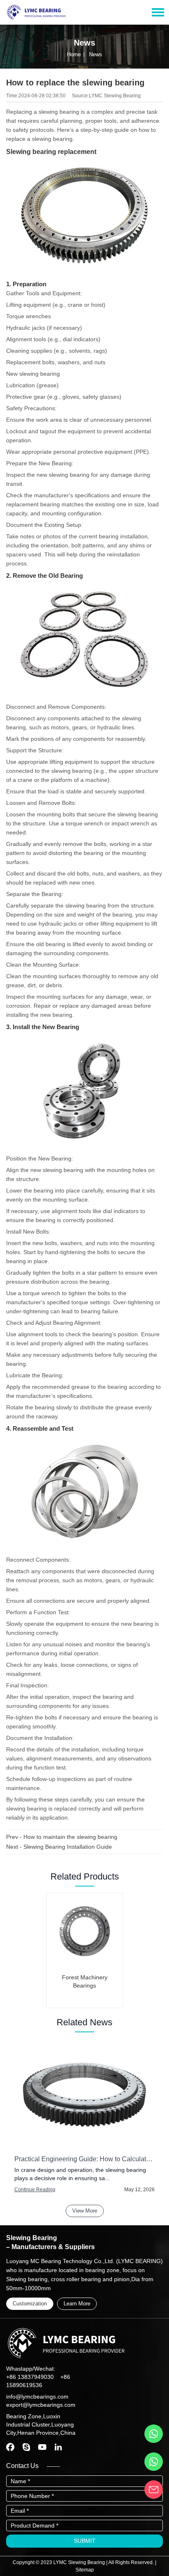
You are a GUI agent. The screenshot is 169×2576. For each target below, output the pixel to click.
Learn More (77, 2304)
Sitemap (85, 2570)
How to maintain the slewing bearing (70, 1837)
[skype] (26, 2447)
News (96, 54)
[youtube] (42, 2447)
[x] (58, 2447)
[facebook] (10, 2447)
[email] (154, 2490)
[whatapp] (154, 2434)
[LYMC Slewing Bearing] (36, 10)
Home (74, 54)
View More (85, 2211)
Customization (30, 2304)
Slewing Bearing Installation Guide (68, 1847)
